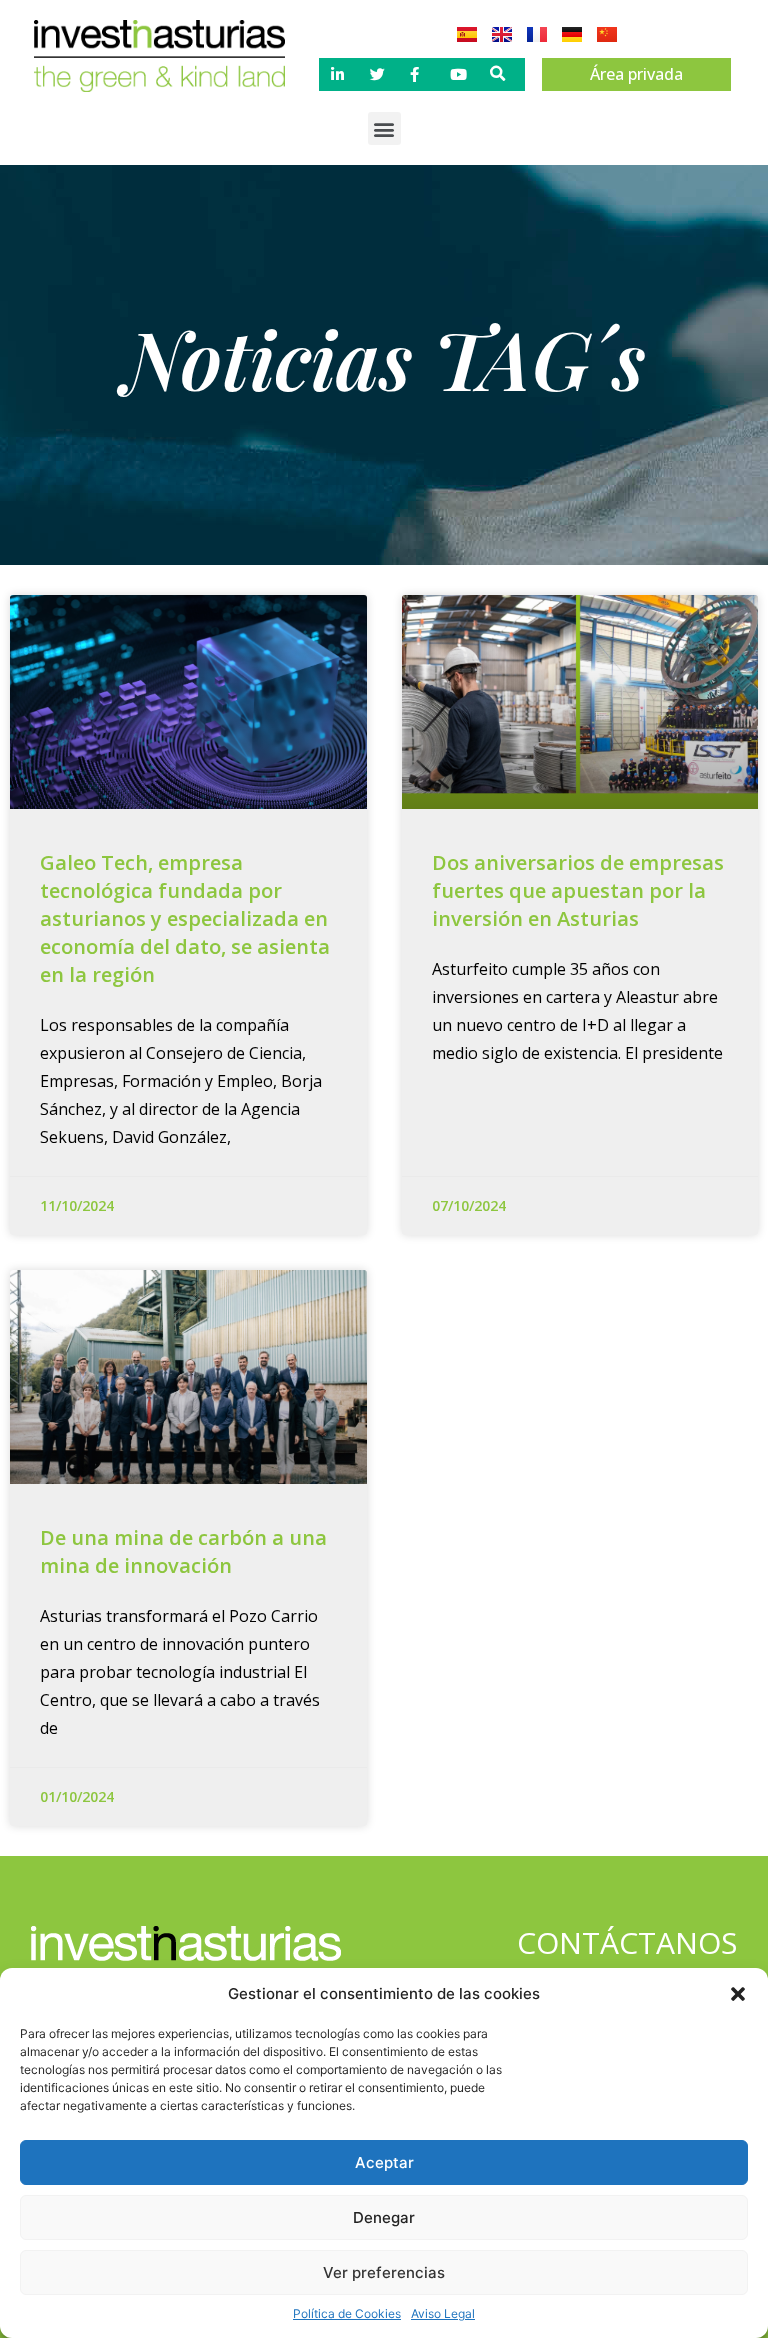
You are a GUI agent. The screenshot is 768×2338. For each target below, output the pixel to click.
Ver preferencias (384, 2272)
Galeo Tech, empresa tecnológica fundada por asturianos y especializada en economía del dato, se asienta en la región (185, 918)
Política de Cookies (347, 2313)
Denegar (384, 2217)
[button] (738, 1994)
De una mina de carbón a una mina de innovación (183, 1551)
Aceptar (384, 2162)
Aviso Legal (443, 2313)
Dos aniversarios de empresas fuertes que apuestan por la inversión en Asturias (578, 890)
